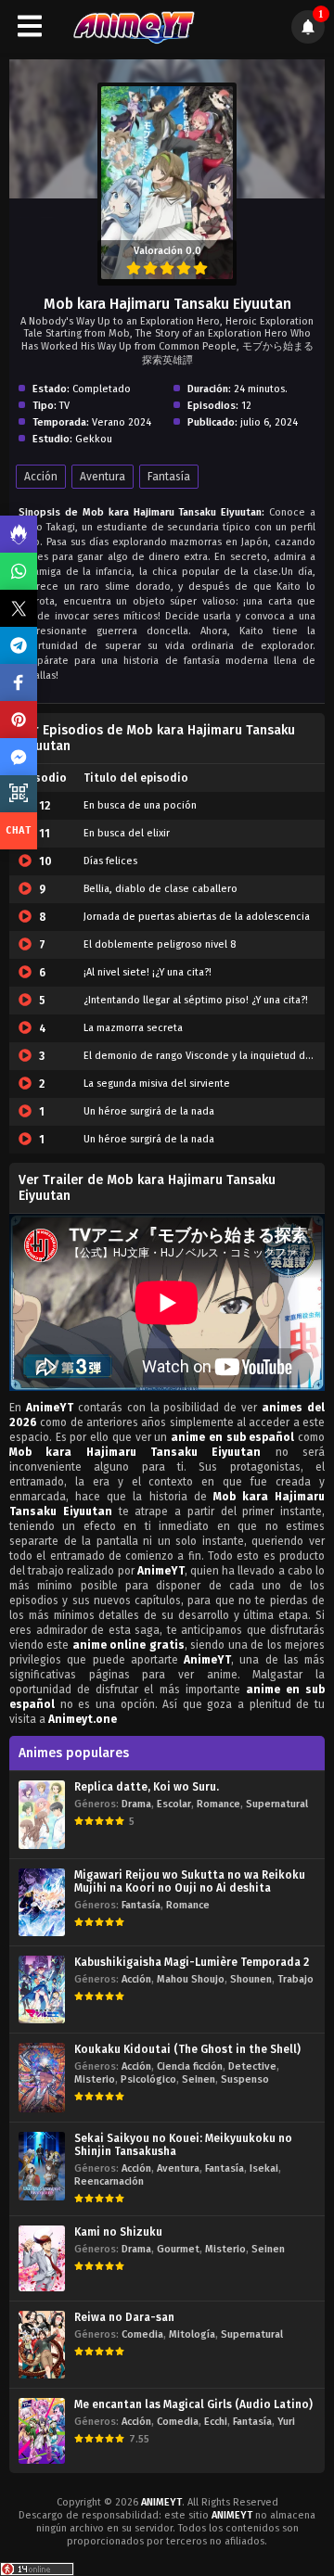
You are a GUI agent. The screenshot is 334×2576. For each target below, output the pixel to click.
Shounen (251, 1979)
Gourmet (178, 2249)
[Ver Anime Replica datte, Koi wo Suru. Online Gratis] (42, 1814)
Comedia (142, 2334)
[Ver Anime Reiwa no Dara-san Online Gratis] (42, 2345)
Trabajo (295, 1979)
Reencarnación (109, 2181)
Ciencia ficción (190, 2066)
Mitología (192, 2334)
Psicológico (148, 2079)
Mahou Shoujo (191, 1979)
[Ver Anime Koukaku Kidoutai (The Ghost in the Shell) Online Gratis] (42, 2078)
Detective (252, 2066)
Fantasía (169, 477)
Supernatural (277, 1804)
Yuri (286, 2422)
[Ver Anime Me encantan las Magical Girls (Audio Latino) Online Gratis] (42, 2431)
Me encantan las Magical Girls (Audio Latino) (193, 2404)
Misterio (95, 2079)
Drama (136, 1804)
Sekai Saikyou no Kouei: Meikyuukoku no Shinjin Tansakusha (183, 2145)
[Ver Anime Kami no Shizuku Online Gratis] (42, 2258)
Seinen (199, 2079)
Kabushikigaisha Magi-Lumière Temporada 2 (192, 1962)
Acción (41, 477)
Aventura (103, 477)
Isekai (264, 2168)
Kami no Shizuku (118, 2232)
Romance (218, 1804)
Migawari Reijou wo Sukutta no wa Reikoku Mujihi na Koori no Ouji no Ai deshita (190, 1881)
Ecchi (216, 2422)
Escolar (174, 1804)
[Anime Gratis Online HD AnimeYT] (133, 26)
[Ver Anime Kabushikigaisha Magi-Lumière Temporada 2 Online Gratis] (42, 1989)
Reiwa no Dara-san (124, 2317)
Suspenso (245, 2079)
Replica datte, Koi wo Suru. (147, 1787)
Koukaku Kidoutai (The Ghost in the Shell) (187, 2049)
